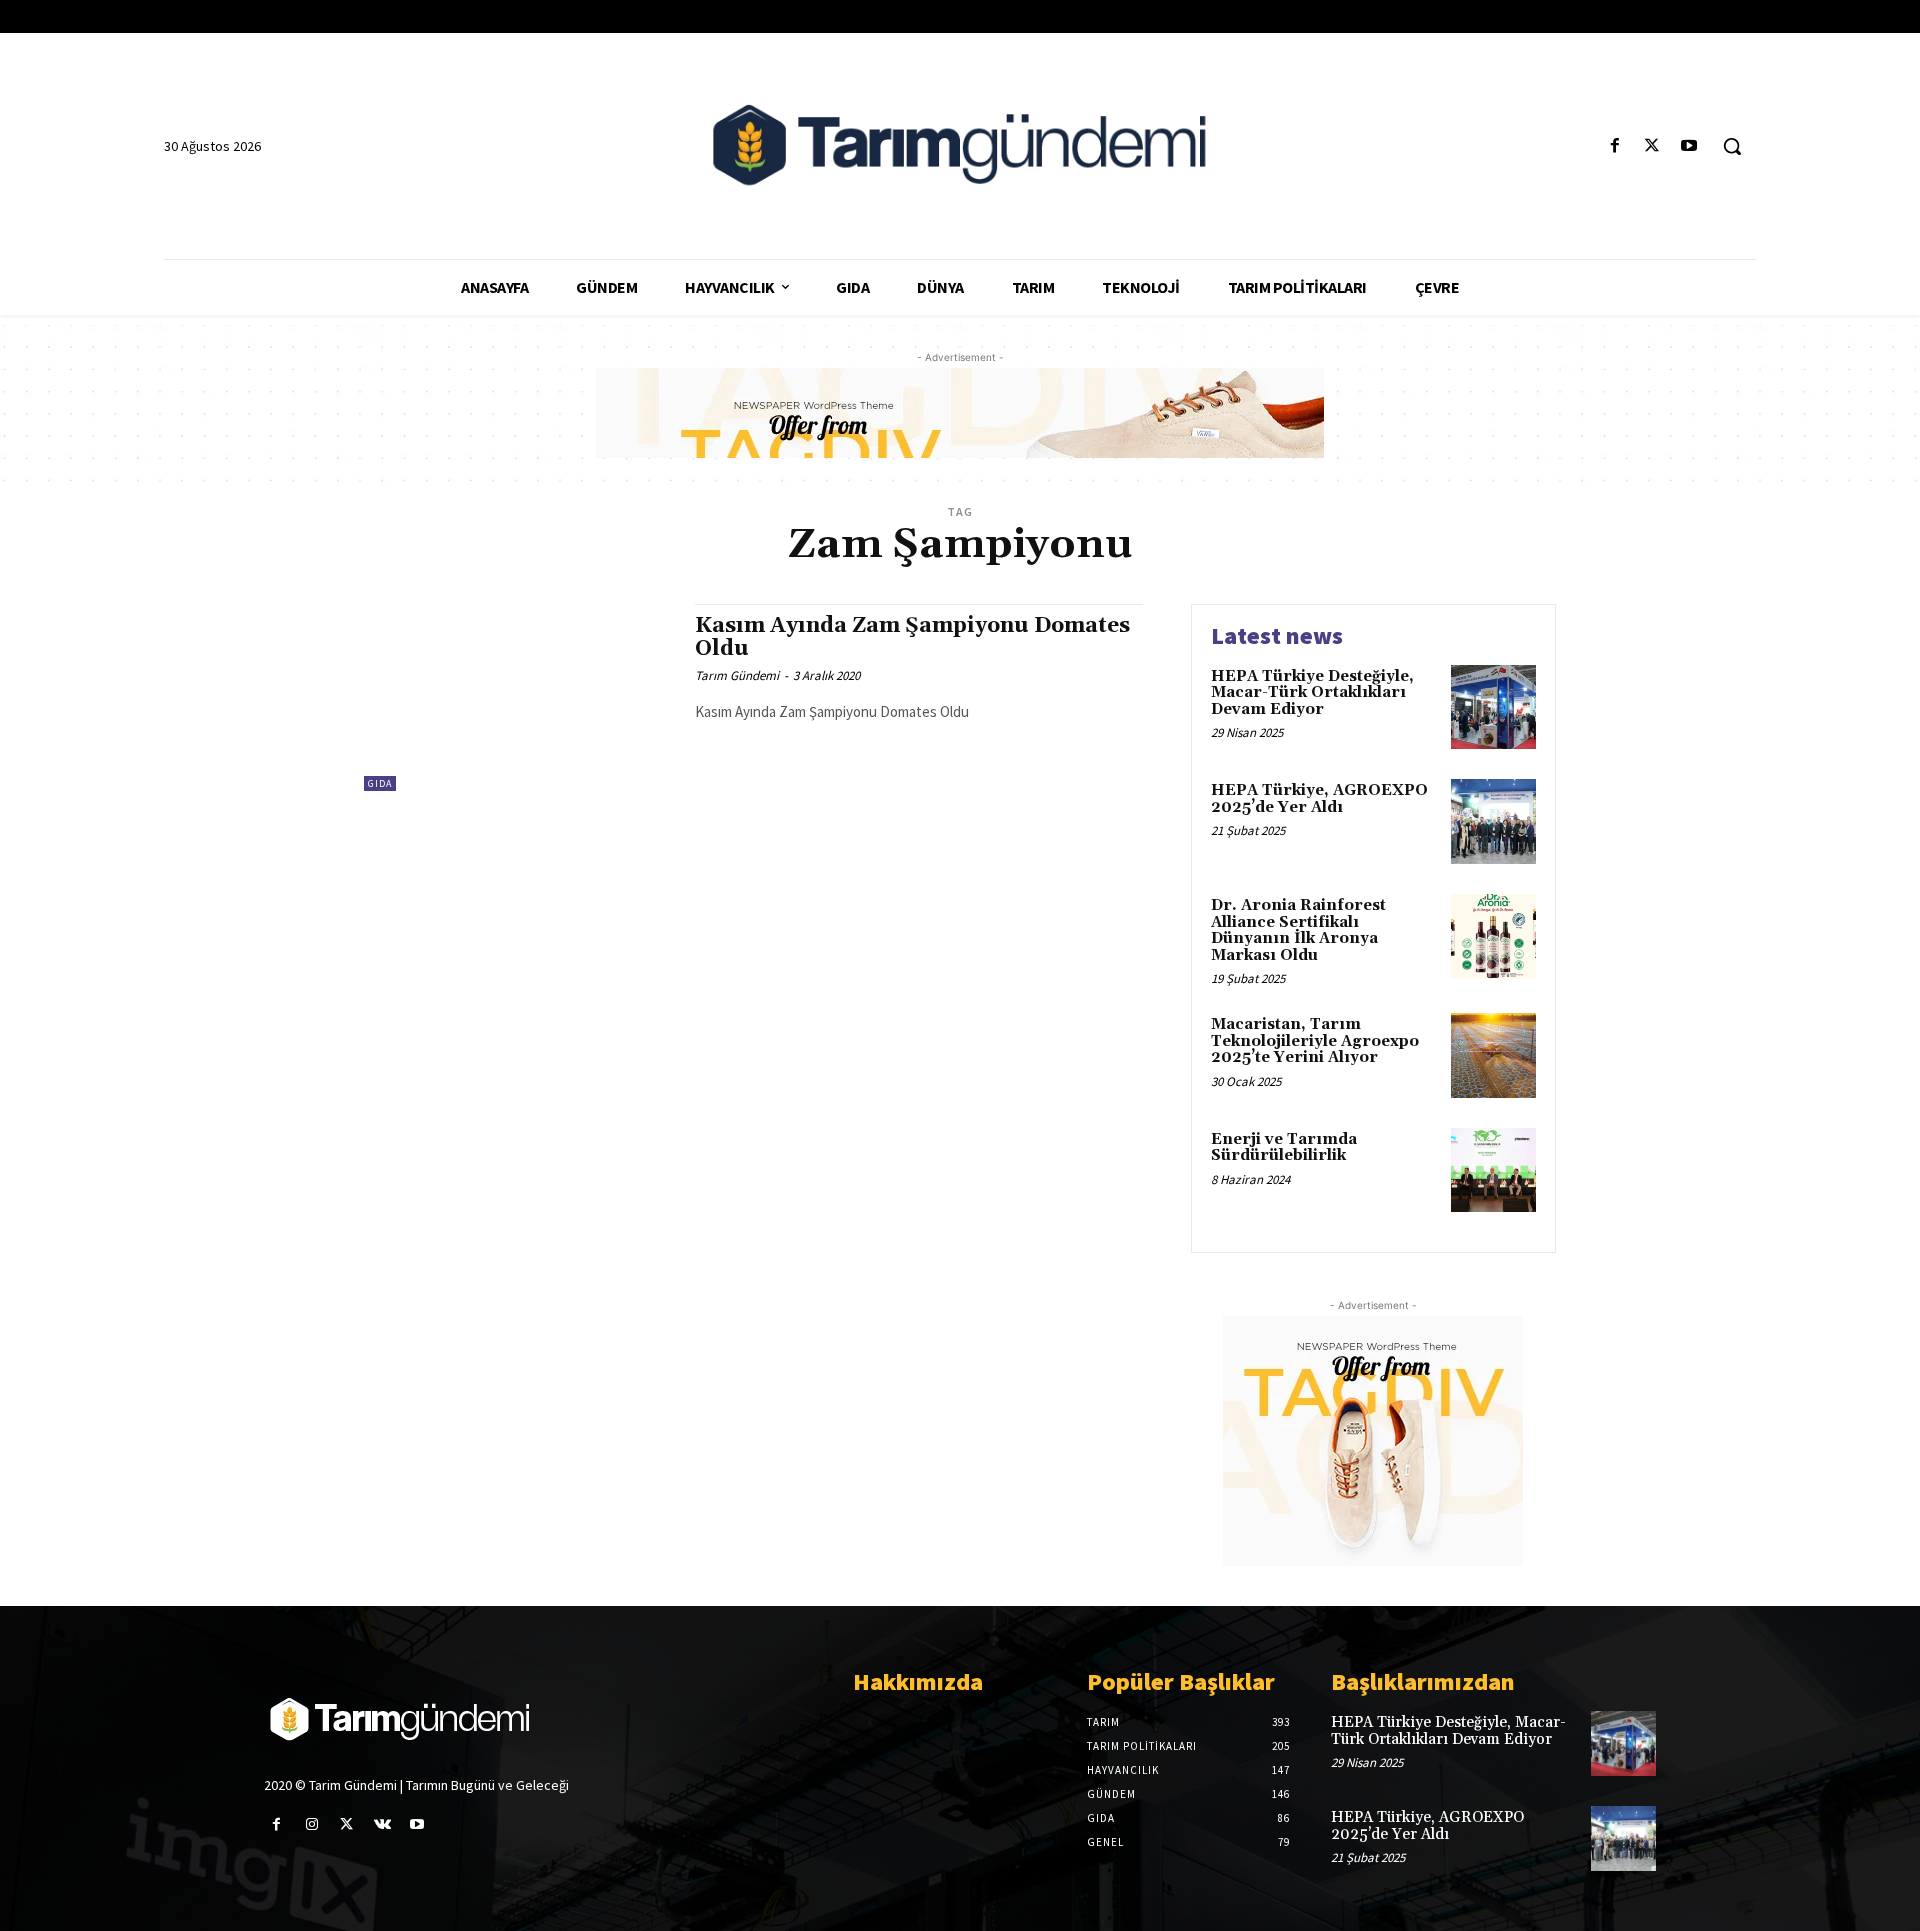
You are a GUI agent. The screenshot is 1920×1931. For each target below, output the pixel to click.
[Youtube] (1689, 146)
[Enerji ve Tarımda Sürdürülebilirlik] (1493, 1170)
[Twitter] (1652, 146)
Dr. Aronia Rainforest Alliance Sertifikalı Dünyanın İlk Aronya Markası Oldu (1298, 930)
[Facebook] (1614, 146)
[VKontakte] (382, 1824)
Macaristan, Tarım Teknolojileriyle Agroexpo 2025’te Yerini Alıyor (1315, 1041)
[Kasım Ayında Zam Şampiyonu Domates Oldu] (519, 697)
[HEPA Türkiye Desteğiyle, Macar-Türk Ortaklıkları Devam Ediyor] (1493, 707)
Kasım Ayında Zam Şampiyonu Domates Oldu (912, 637)
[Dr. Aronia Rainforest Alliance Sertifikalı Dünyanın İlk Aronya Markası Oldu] (1493, 936)
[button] (1732, 146)
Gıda (380, 783)
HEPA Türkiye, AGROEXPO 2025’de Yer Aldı (1319, 799)
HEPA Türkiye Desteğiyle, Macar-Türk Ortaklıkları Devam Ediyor (1312, 693)
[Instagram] (311, 1824)
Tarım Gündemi (737, 675)
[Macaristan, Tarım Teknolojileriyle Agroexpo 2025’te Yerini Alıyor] (1493, 1055)
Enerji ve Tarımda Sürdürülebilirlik (1284, 1148)
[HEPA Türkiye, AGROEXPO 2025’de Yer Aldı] (1493, 821)
